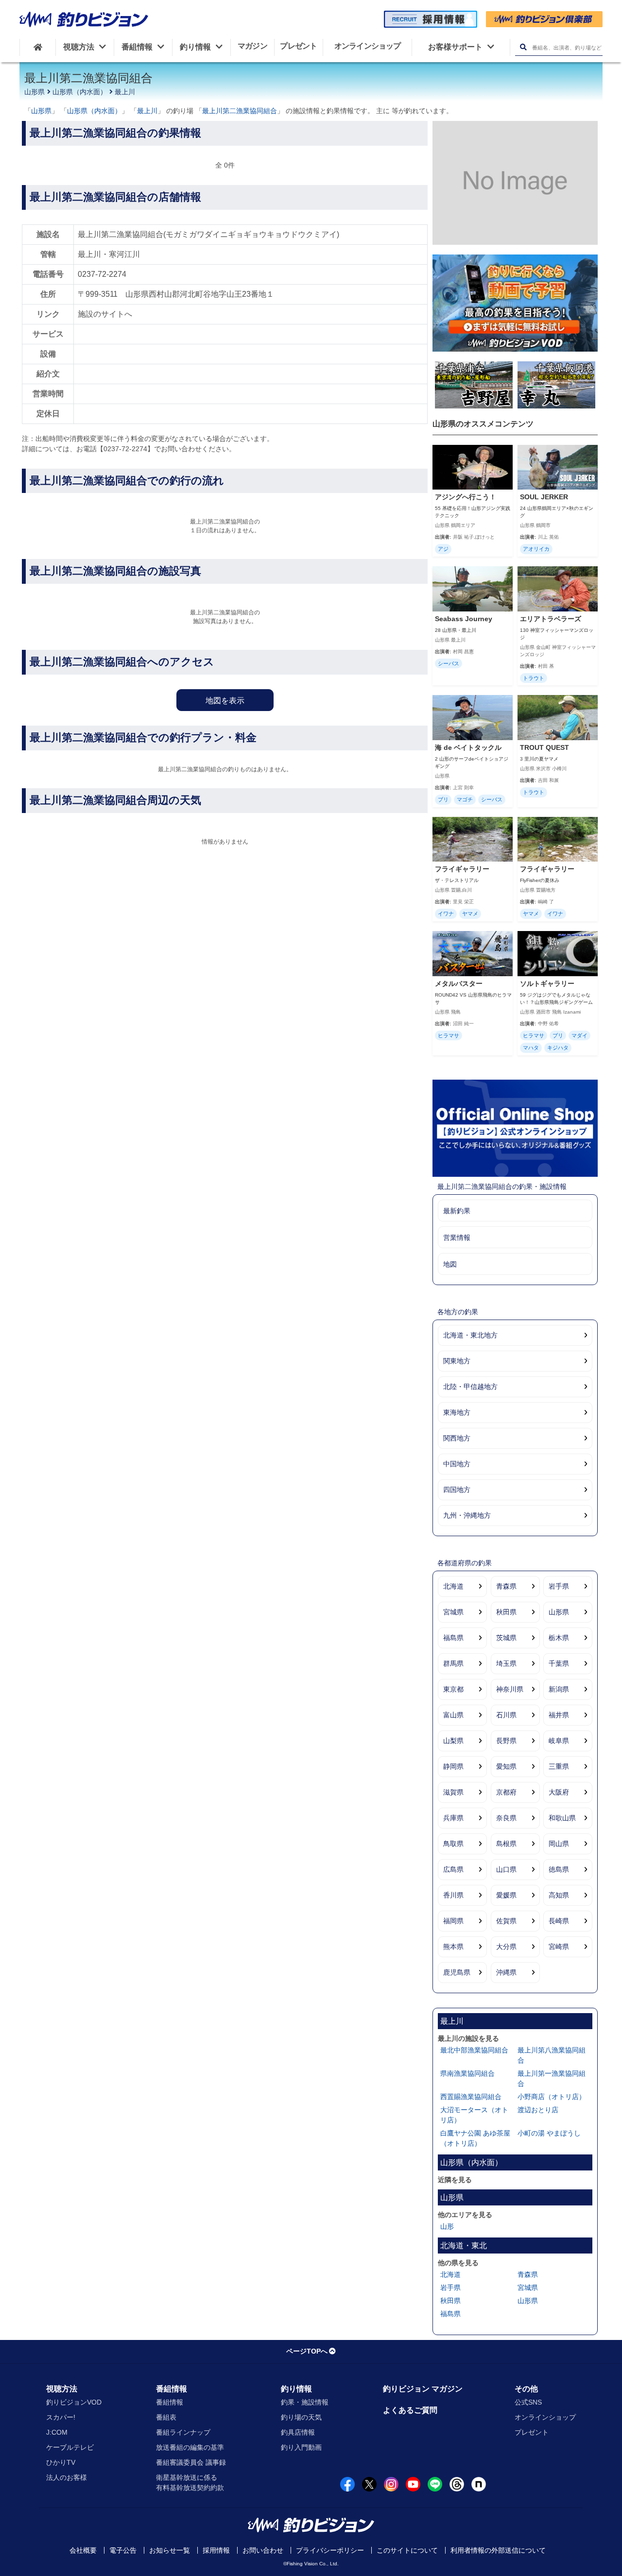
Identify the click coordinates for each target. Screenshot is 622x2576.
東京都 (453, 1689)
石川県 (506, 1715)
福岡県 (453, 1921)
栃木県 (559, 1638)
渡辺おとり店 (538, 2110)
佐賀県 (506, 1921)
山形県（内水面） (80, 92)
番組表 (166, 2417)
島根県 (506, 1844)
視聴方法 (62, 2389)
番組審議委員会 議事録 (191, 2462)
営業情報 (457, 1237)
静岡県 (453, 1766)
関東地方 (457, 1361)
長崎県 (559, 1921)
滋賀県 (453, 1792)
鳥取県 (453, 1844)
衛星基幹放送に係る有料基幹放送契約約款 (190, 2483)
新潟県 (559, 1689)
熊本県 (453, 1947)
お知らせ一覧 (170, 2550)
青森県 (506, 1586)
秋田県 (506, 1612)
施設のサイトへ (105, 314)
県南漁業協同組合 (467, 2073)
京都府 (506, 1792)
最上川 (125, 92)
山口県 (506, 1869)
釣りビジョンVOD (74, 2402)
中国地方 (457, 1464)
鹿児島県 (457, 1972)
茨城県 (506, 1638)
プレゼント (532, 2432)
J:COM (57, 2432)
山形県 (35, 92)
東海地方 (457, 1412)
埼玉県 (506, 1663)
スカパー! (61, 2417)
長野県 (506, 1741)
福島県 (453, 1638)
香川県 (453, 1895)
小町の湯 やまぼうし (549, 2133)
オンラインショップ (545, 2417)
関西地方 (457, 1438)
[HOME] (38, 47)
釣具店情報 (298, 2432)
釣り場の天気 (301, 2417)
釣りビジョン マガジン (423, 2389)
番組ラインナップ (183, 2432)
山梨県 (453, 1741)
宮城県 (453, 1612)
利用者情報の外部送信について (498, 2550)
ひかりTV (61, 2462)
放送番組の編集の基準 (190, 2447)
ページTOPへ (307, 2351)
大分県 (506, 1947)
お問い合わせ (263, 2550)
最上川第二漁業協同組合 (240, 111)
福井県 (559, 1715)
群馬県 (453, 1663)
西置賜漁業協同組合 (471, 2097)
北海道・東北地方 (470, 1335)
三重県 (559, 1766)
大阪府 (559, 1792)
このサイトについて (407, 2550)
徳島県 (559, 1869)
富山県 (453, 1715)
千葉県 (559, 1663)
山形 (447, 2226)
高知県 (559, 1895)
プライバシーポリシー (330, 2550)
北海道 (453, 1586)
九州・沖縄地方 (467, 1515)
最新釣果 (457, 1211)
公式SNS (528, 2402)
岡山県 (559, 1844)
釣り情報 (296, 2389)
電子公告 (123, 2550)
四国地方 (457, 1490)
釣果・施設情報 (305, 2402)
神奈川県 (510, 1689)
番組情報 (172, 2389)
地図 (450, 1264)
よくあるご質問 (410, 2410)
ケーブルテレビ (70, 2447)
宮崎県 (559, 1947)
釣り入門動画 (301, 2447)
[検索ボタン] (523, 47)
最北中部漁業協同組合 (474, 2050)
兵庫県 (453, 1818)
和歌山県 (562, 1818)
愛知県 (506, 1766)
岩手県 (559, 1586)
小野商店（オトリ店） (552, 2097)
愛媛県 (506, 1895)
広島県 (453, 1869)
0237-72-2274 (102, 274)
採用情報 (216, 2550)
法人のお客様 (67, 2477)
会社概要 (83, 2550)
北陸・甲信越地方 (470, 1387)
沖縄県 (506, 1972)
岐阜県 (559, 1741)
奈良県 (506, 1818)
